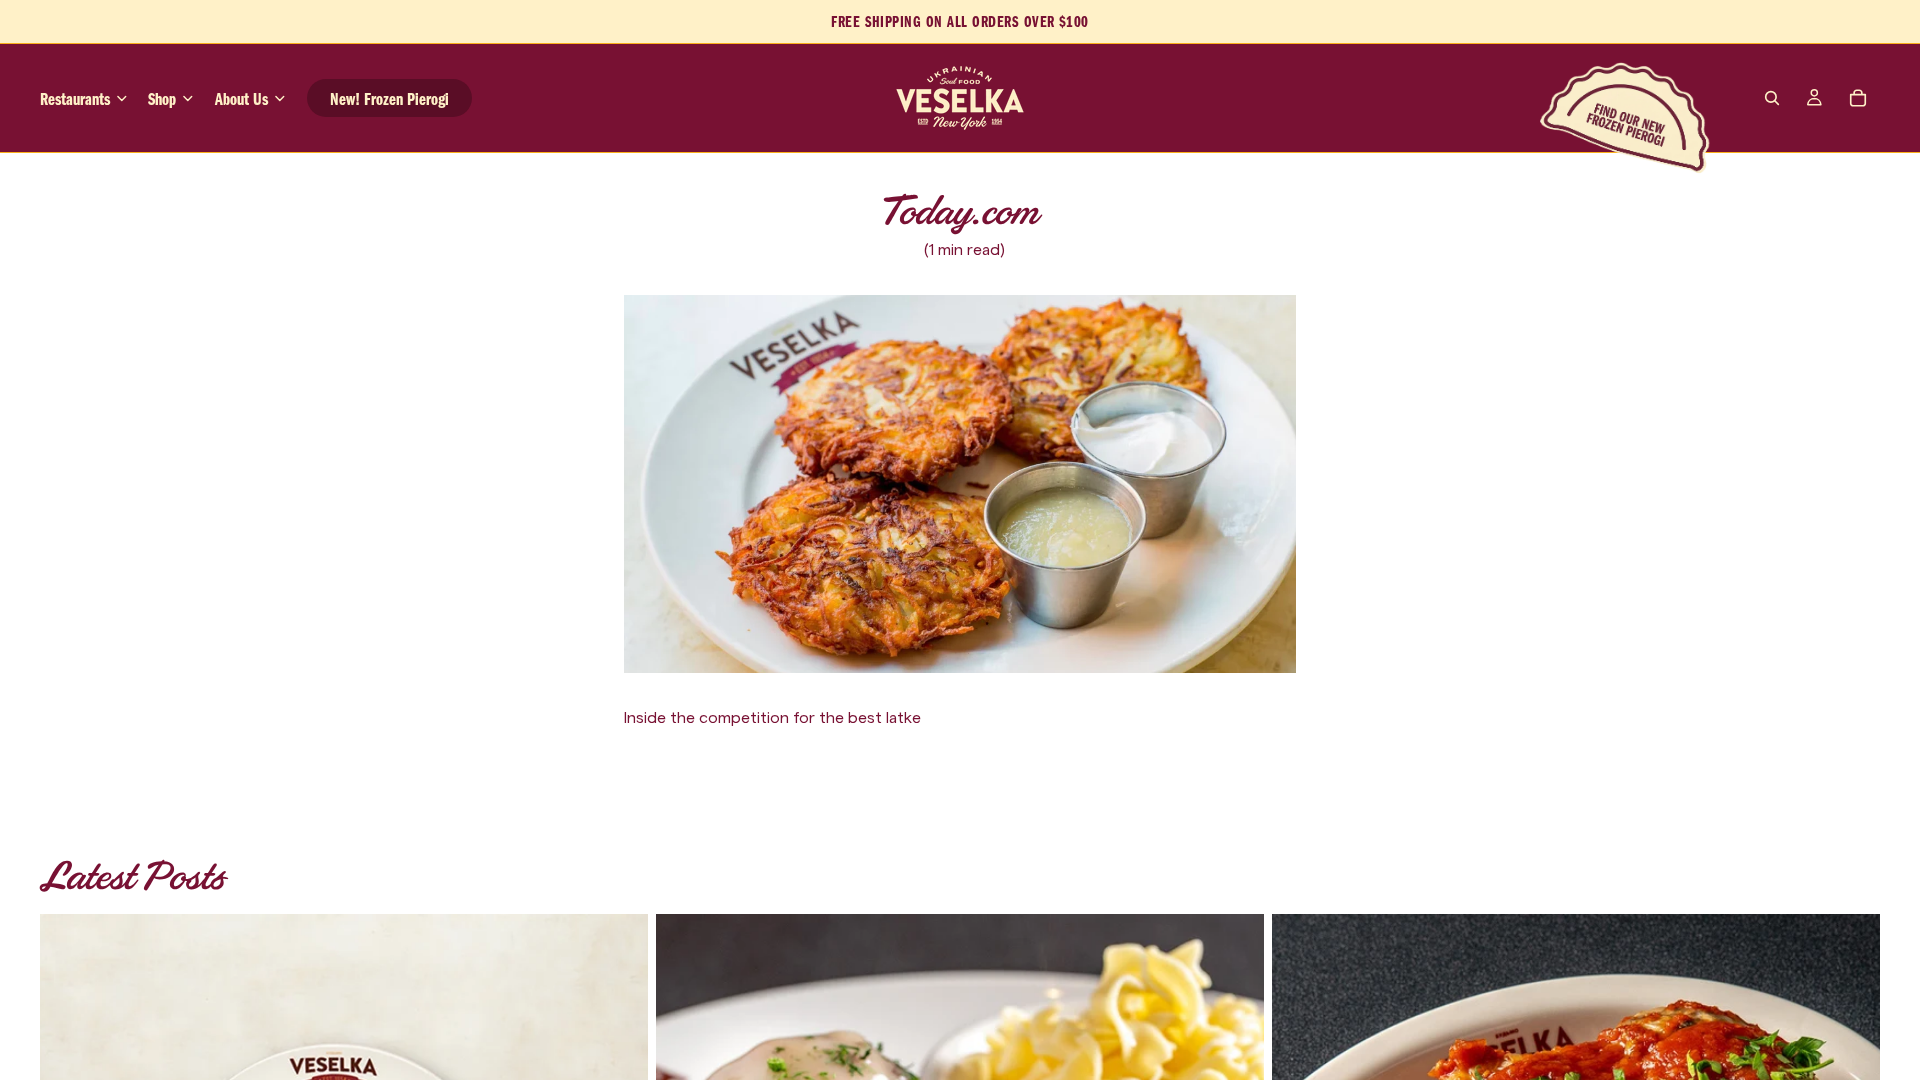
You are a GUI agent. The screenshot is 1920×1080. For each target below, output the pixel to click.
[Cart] (1858, 98)
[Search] (1772, 98)
